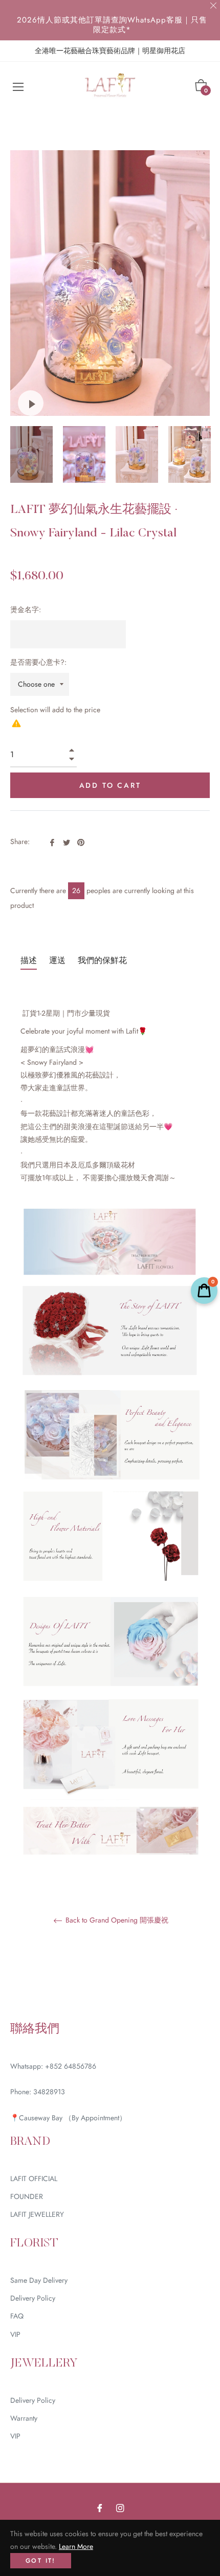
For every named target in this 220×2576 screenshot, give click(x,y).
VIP (15, 2334)
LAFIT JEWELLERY (37, 2214)
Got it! (41, 2561)
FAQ (17, 2316)
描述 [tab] (29, 960)
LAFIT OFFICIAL (34, 2179)
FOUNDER (27, 2196)
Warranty (24, 2418)
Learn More (76, 2546)
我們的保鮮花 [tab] (102, 960)
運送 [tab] (57, 960)
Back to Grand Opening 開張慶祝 (116, 1921)
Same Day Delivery (39, 2280)
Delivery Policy (33, 2298)
